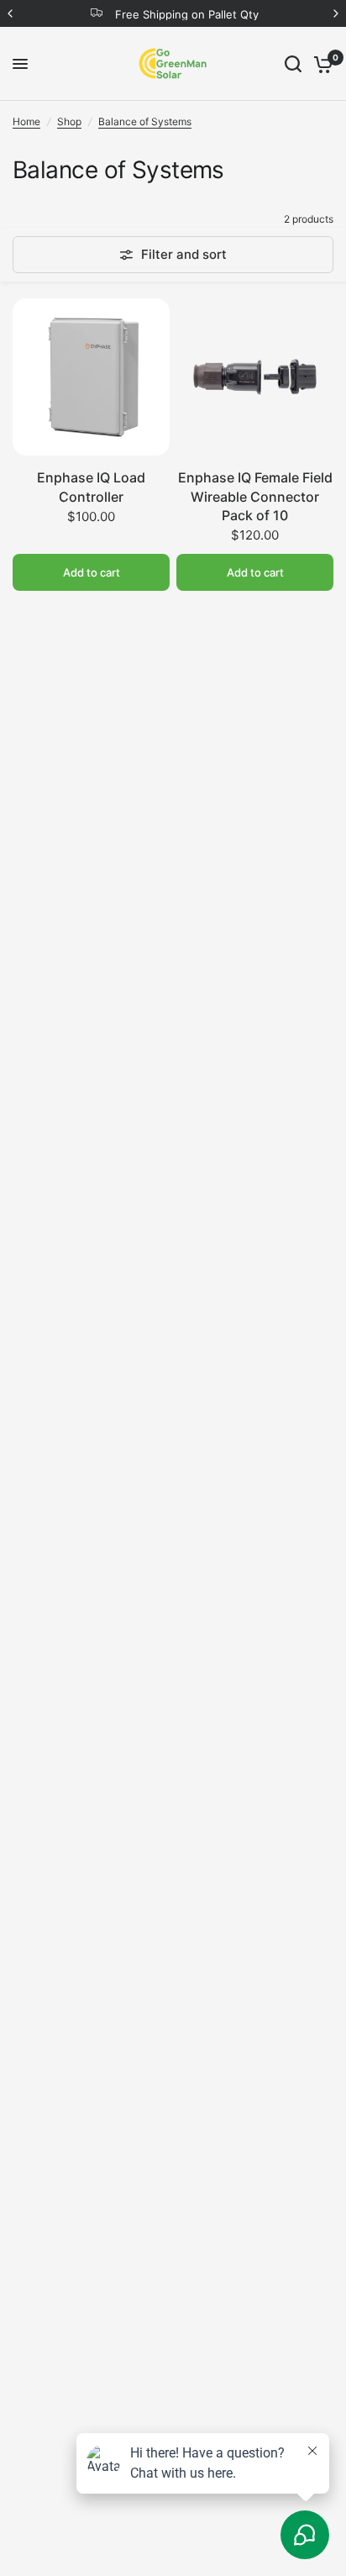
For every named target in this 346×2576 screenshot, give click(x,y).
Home (26, 121)
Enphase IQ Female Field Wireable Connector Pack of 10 (255, 496)
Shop (69, 121)
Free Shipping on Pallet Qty (187, 14)
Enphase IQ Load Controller (91, 487)
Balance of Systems (145, 121)
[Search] (293, 64)
